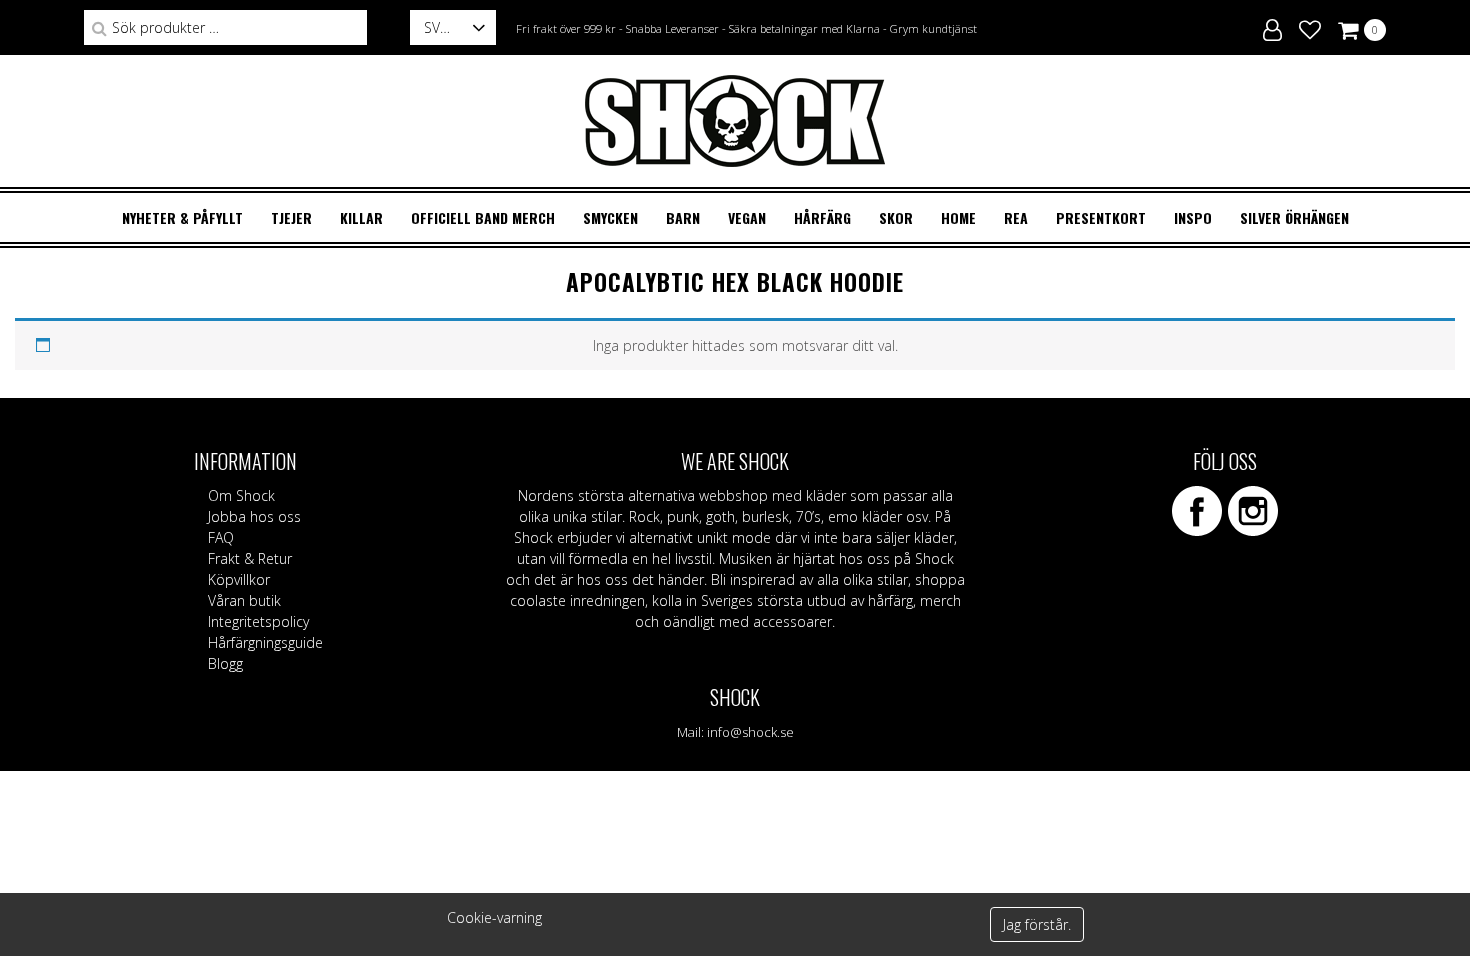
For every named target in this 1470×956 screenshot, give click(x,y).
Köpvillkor (239, 579)
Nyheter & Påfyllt (182, 217)
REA (1016, 217)
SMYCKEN (610, 217)
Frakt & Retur (250, 558)
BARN (683, 217)
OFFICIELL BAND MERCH (483, 217)
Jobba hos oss (254, 516)
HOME (958, 217)
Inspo (1193, 217)
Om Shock (241, 495)
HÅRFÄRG (822, 217)
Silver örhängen (1294, 217)
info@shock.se (750, 732)
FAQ (221, 537)
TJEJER (291, 217)
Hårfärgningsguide (265, 642)
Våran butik (244, 600)
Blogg (225, 663)
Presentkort (1101, 217)
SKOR (896, 217)
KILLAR (361, 217)
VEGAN (747, 217)
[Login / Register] (1272, 27)
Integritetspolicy (258, 621)
